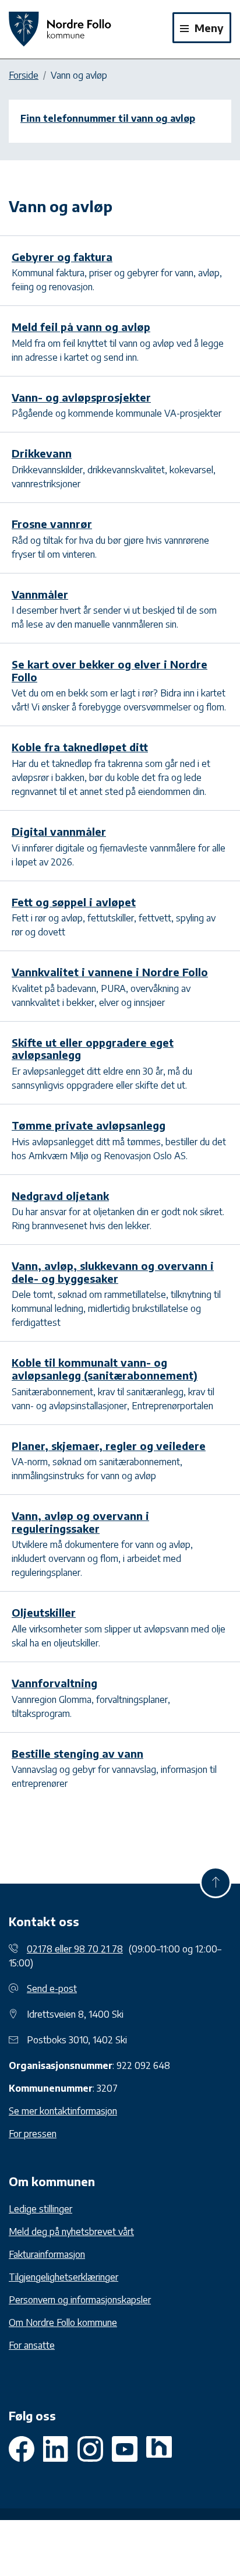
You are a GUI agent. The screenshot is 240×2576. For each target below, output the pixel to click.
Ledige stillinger (40, 2209)
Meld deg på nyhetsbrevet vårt (71, 2232)
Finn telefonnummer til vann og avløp (108, 118)
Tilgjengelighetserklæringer (63, 2277)
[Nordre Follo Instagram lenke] (125, 2449)
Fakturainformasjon (47, 2254)
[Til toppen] (216, 1882)
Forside (24, 75)
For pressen (33, 2134)
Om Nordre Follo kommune (63, 2322)
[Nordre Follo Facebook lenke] (22, 2449)
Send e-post (52, 1989)
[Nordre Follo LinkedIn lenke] (159, 2449)
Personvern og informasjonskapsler (80, 2300)
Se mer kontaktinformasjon (63, 2111)
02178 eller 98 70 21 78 (75, 1949)
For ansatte (32, 2345)
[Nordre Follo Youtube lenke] (90, 2449)
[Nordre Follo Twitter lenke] (56, 2449)
